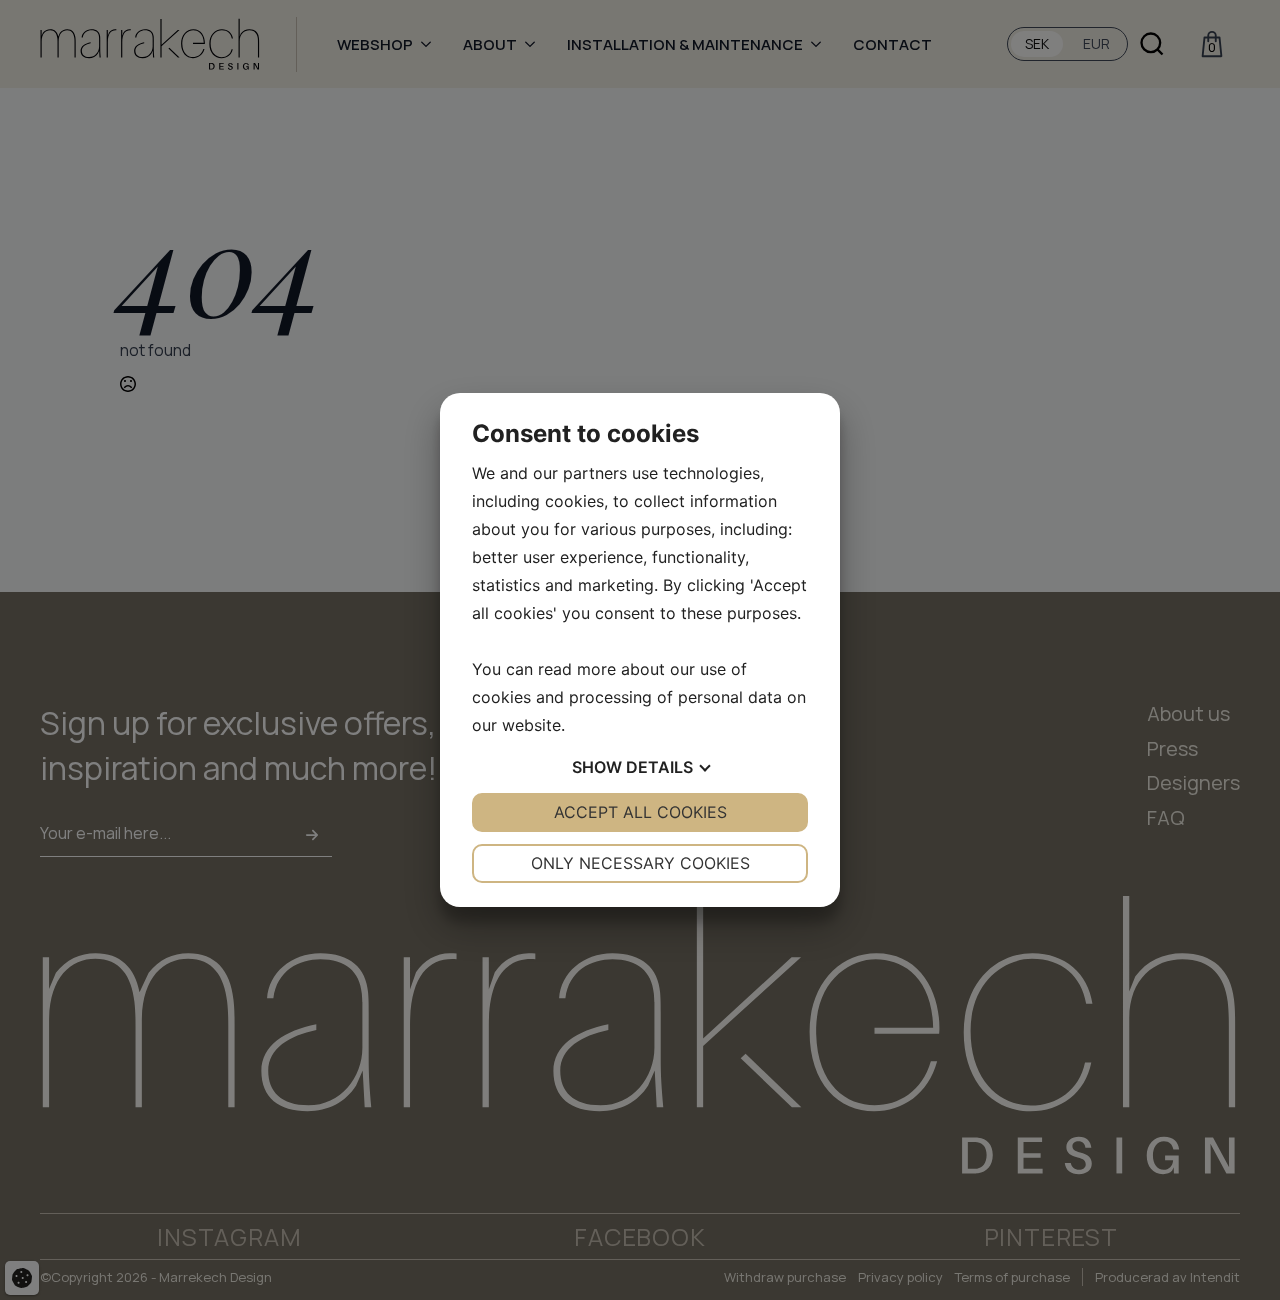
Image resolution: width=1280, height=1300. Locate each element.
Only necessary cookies (640, 863)
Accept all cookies (640, 812)
